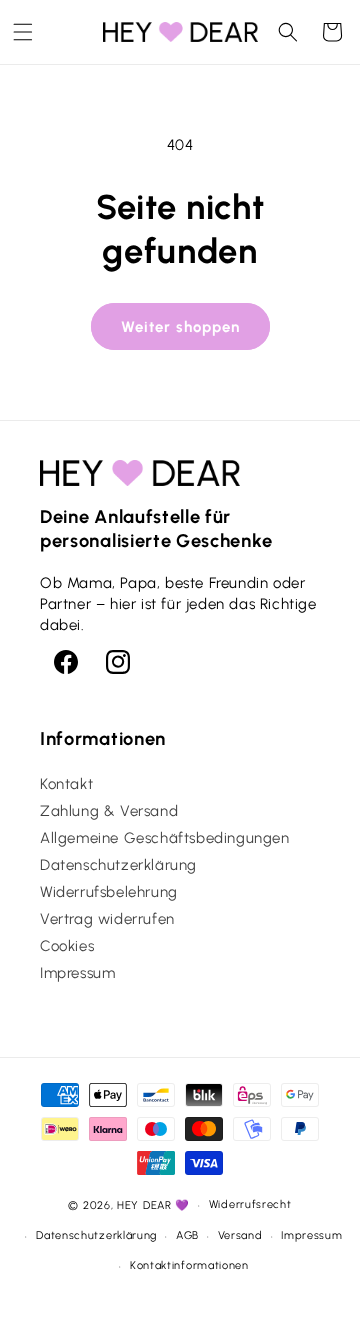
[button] (23, 32)
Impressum (77, 973)
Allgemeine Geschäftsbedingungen (165, 838)
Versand (240, 1235)
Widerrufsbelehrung (109, 892)
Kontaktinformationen (189, 1265)
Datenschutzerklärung (118, 865)
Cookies (67, 946)
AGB (187, 1235)
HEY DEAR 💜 (153, 1205)
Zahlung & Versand (109, 811)
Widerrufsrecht (250, 1204)
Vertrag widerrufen (107, 919)
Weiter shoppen (180, 327)
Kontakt (66, 784)
